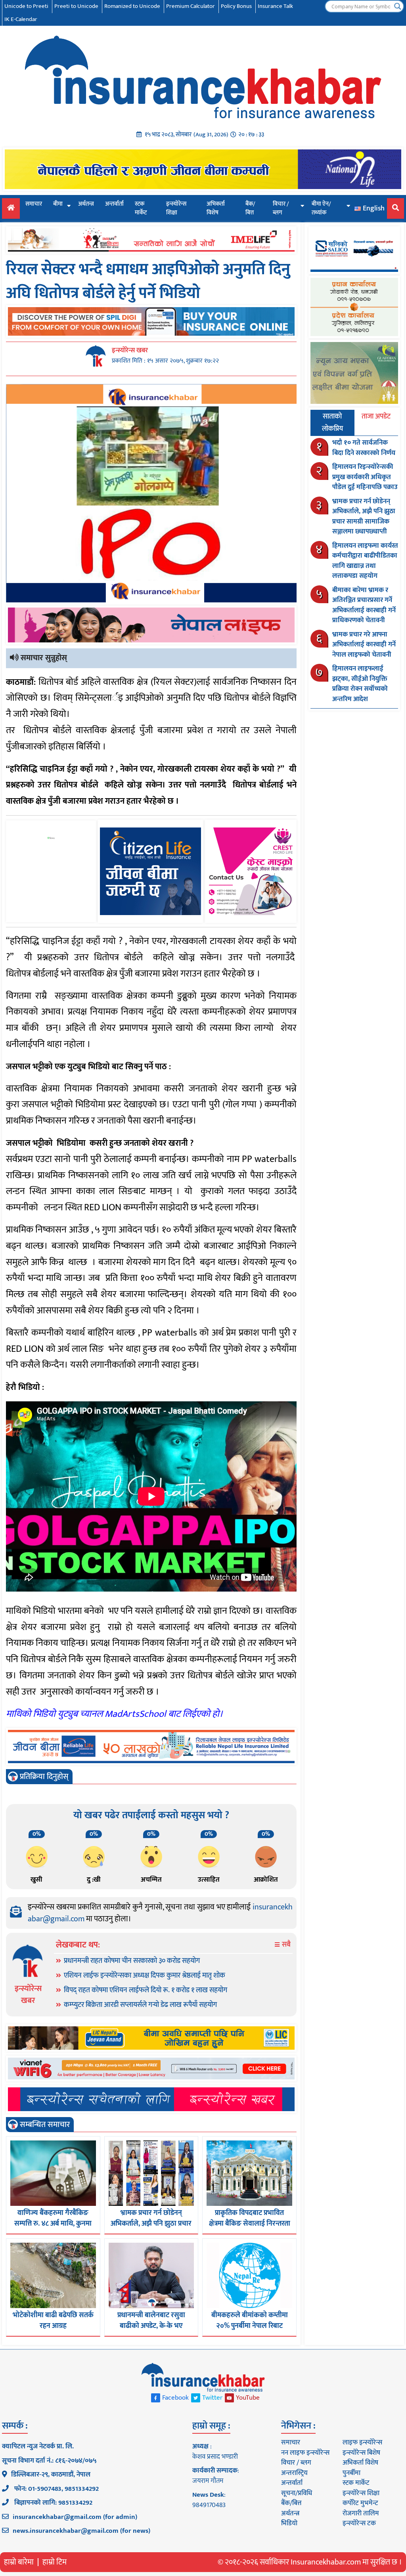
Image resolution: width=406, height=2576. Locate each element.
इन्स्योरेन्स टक (359, 2523)
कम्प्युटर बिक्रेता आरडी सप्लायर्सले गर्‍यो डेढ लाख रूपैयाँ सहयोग (140, 2005)
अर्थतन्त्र (86, 204)
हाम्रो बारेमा (19, 2562)
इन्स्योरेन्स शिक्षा (176, 208)
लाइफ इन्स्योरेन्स (362, 2442)
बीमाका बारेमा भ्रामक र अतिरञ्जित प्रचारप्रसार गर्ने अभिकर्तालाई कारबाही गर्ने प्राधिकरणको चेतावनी (364, 605)
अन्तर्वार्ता (114, 204)
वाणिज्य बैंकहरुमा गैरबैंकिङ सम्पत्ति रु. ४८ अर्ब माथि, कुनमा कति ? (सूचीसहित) (53, 2224)
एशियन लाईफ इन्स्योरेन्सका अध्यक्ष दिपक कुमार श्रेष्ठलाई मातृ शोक (145, 1976)
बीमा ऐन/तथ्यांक (321, 208)
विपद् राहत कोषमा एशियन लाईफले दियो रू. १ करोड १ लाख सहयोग (146, 1990)
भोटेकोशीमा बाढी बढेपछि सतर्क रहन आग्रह (53, 2321)
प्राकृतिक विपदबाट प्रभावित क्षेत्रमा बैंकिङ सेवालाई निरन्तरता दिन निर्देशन (250, 2224)
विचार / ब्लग (281, 208)
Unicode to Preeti (26, 6)
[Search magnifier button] (398, 6)
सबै (285, 1945)
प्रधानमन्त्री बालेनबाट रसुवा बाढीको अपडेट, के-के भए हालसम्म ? (151, 2326)
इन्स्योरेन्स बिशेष (361, 2453)
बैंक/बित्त (250, 208)
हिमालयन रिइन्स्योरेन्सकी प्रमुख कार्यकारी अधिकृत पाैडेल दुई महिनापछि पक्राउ (365, 477)
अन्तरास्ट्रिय (294, 2473)
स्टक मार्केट (141, 208)
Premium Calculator (191, 6)
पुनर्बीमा (351, 2473)
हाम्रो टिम (55, 2562)
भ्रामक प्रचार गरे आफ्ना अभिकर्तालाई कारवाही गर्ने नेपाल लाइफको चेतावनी (364, 645)
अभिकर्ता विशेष (216, 208)
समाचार (34, 204)
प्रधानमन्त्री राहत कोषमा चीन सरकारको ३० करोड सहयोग (132, 1961)
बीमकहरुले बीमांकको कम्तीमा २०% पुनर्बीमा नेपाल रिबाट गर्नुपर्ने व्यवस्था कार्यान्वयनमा (250, 2326)
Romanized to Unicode (132, 6)
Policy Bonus (236, 6)
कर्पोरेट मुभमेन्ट (360, 2503)
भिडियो (289, 2523)
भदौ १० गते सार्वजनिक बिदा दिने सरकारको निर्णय (364, 448)
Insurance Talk (275, 6)
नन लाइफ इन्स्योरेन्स (305, 2453)
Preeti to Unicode (76, 6)
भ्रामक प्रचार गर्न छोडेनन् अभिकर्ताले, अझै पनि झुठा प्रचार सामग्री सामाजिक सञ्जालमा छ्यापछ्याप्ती (364, 517)
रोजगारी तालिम (361, 2513)
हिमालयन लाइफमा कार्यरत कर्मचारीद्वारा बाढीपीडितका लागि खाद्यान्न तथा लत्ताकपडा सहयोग (365, 561)
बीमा (58, 204)
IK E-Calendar (21, 19)
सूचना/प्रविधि (297, 2493)
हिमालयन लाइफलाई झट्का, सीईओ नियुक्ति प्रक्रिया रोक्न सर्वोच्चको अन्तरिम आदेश (360, 684)
